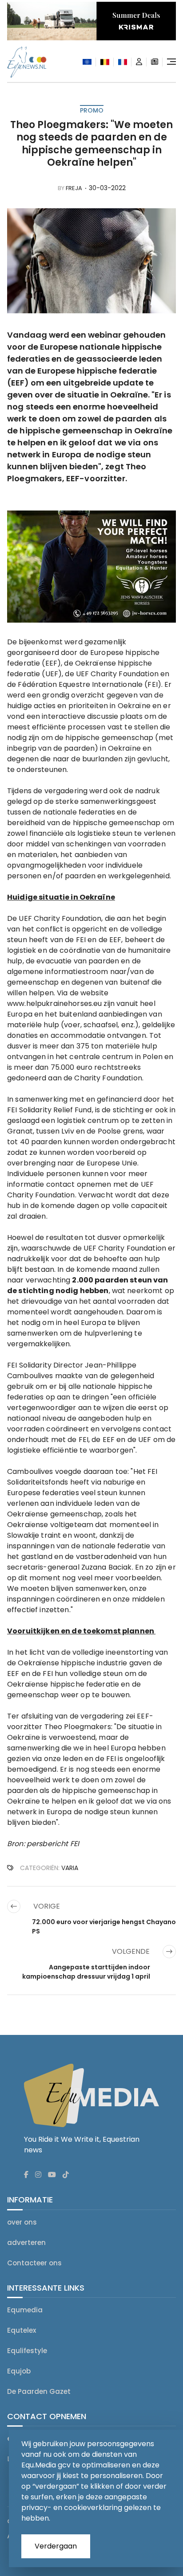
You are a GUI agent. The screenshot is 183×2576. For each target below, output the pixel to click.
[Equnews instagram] (38, 2175)
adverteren (26, 2243)
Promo (92, 110)
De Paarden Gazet (39, 2391)
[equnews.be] (105, 62)
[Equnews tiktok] (66, 2175)
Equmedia (25, 2310)
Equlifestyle (27, 2351)
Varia (70, 1868)
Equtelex (22, 2330)
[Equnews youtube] (52, 2175)
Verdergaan (56, 2546)
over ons (22, 2222)
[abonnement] (155, 62)
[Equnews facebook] (26, 2175)
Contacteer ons (34, 2263)
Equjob (19, 2371)
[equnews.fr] (123, 62)
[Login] (139, 62)
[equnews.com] (87, 62)
